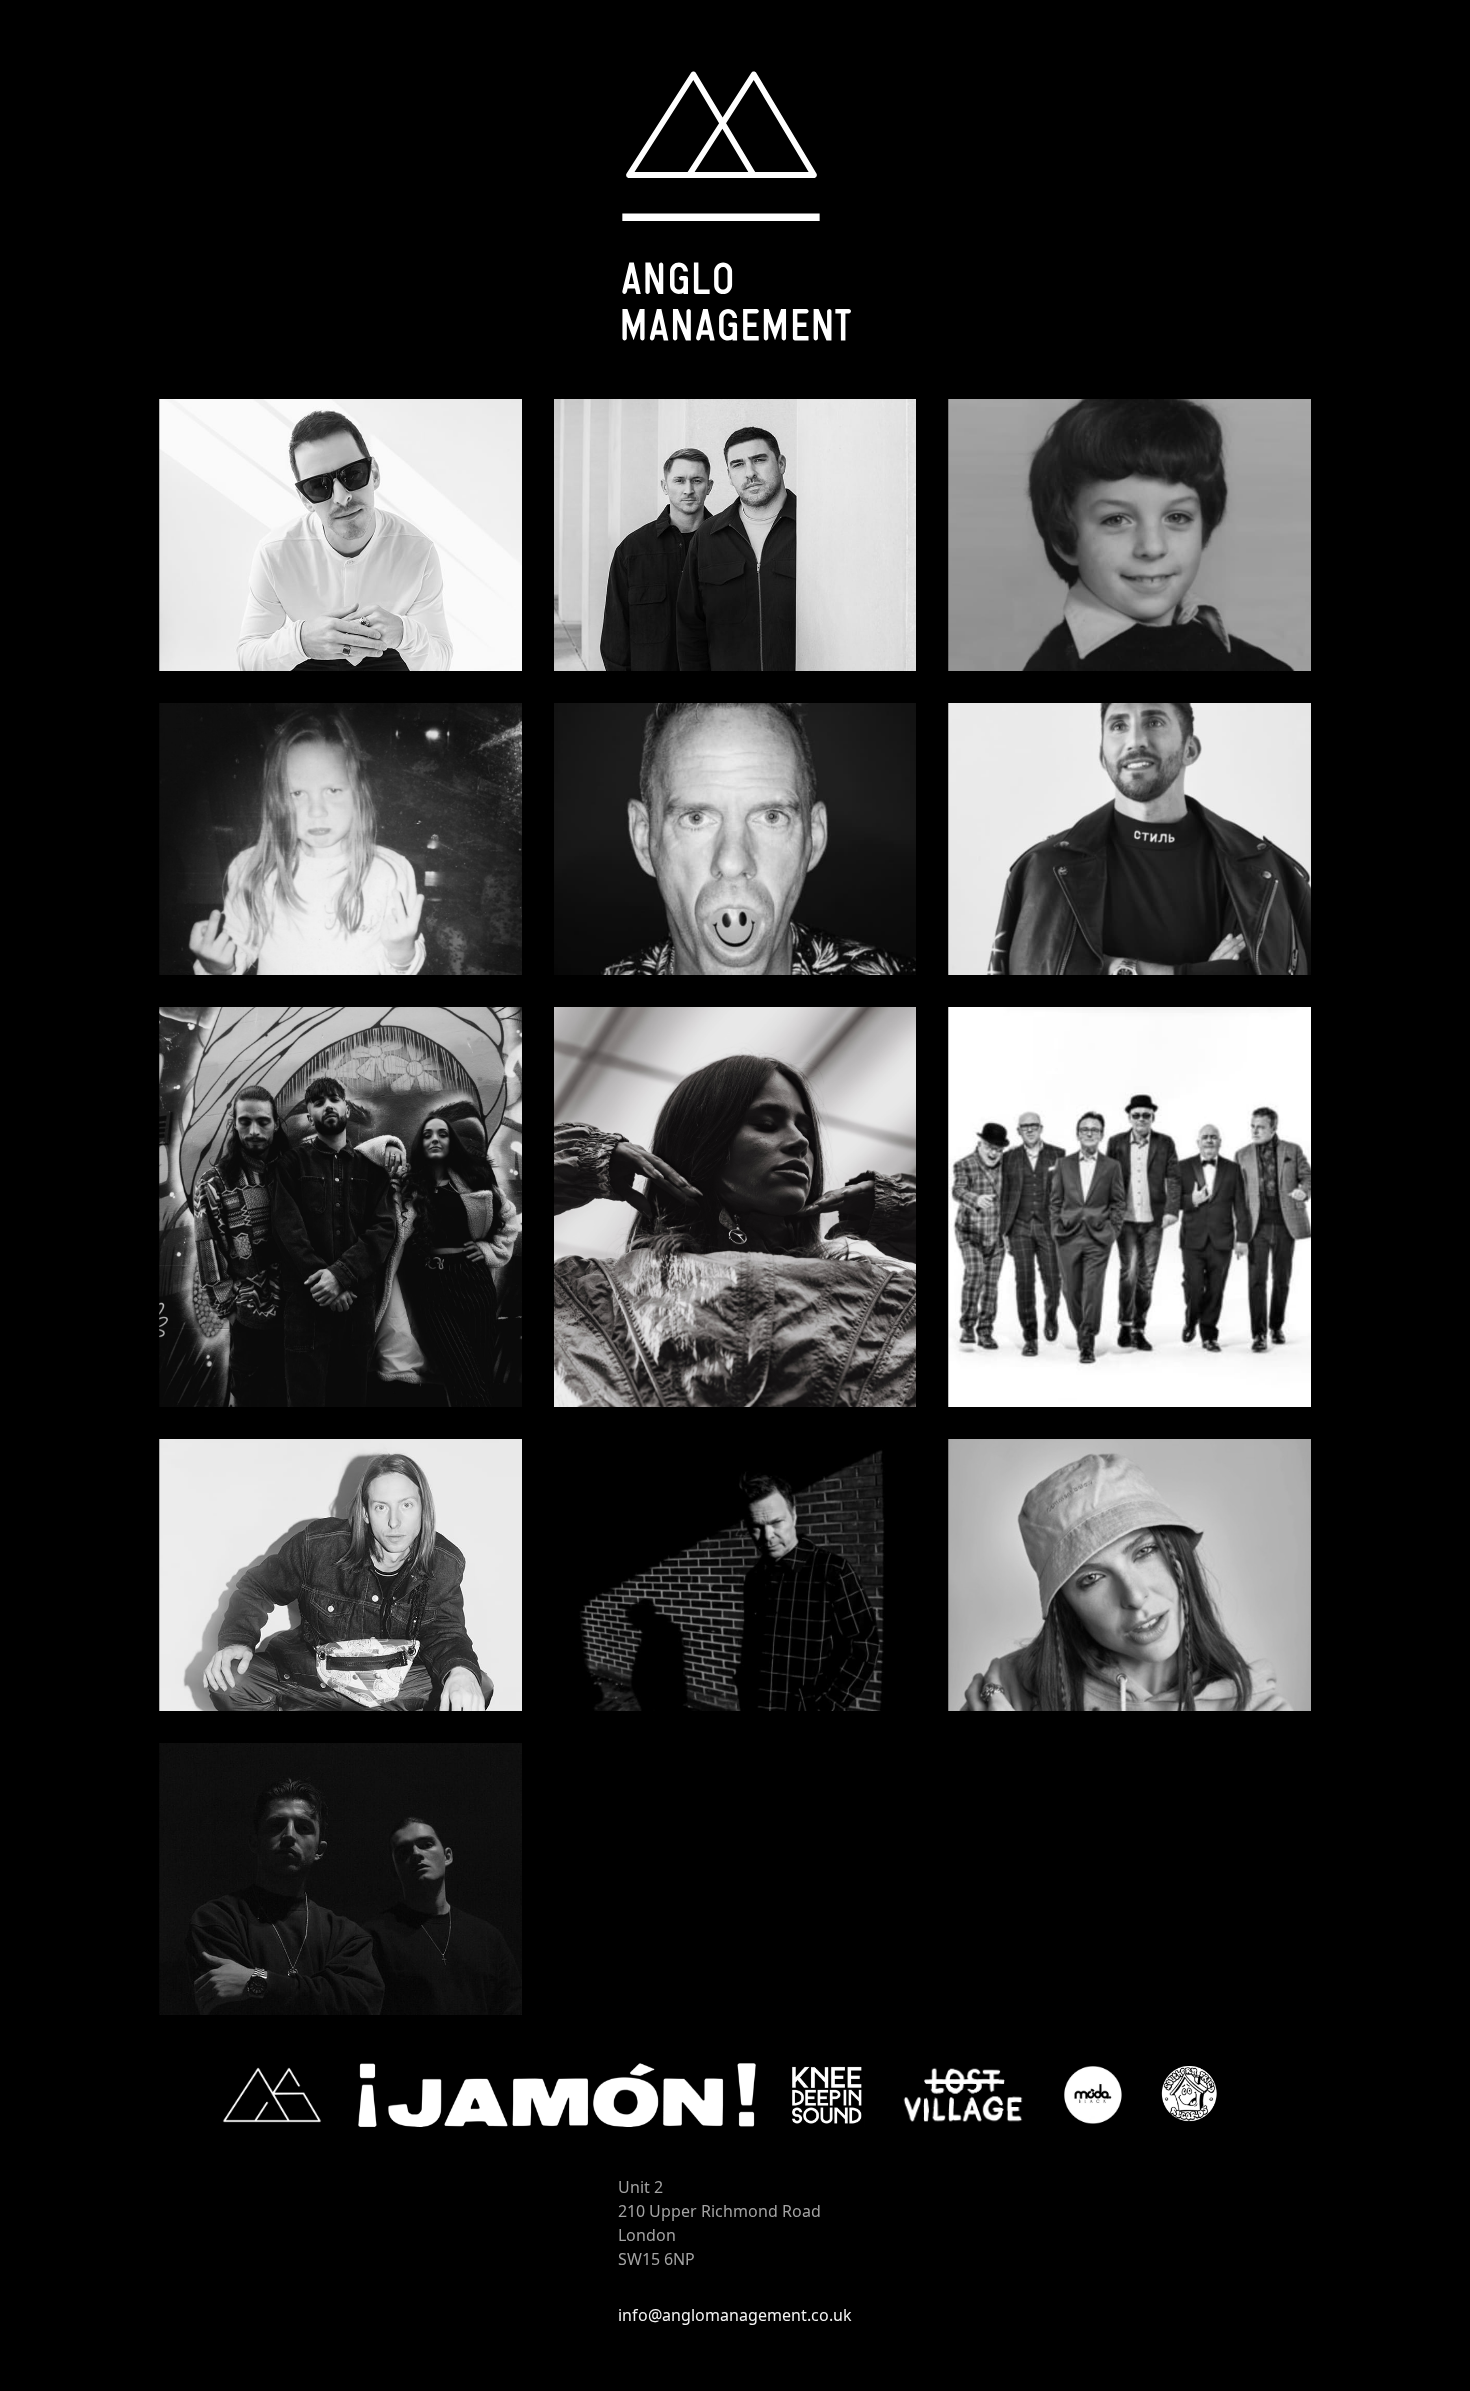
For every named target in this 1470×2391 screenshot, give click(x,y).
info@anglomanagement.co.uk (735, 2315)
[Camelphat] (735, 535)
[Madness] (1129, 1207)
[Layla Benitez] (735, 1207)
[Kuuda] (340, 1207)
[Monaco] (340, 1575)
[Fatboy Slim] (735, 839)
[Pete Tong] (735, 1575)
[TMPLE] (340, 1879)
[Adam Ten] (340, 535)
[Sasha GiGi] (1129, 1575)
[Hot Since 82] (1129, 839)
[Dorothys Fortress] (340, 839)
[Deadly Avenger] (1129, 535)
